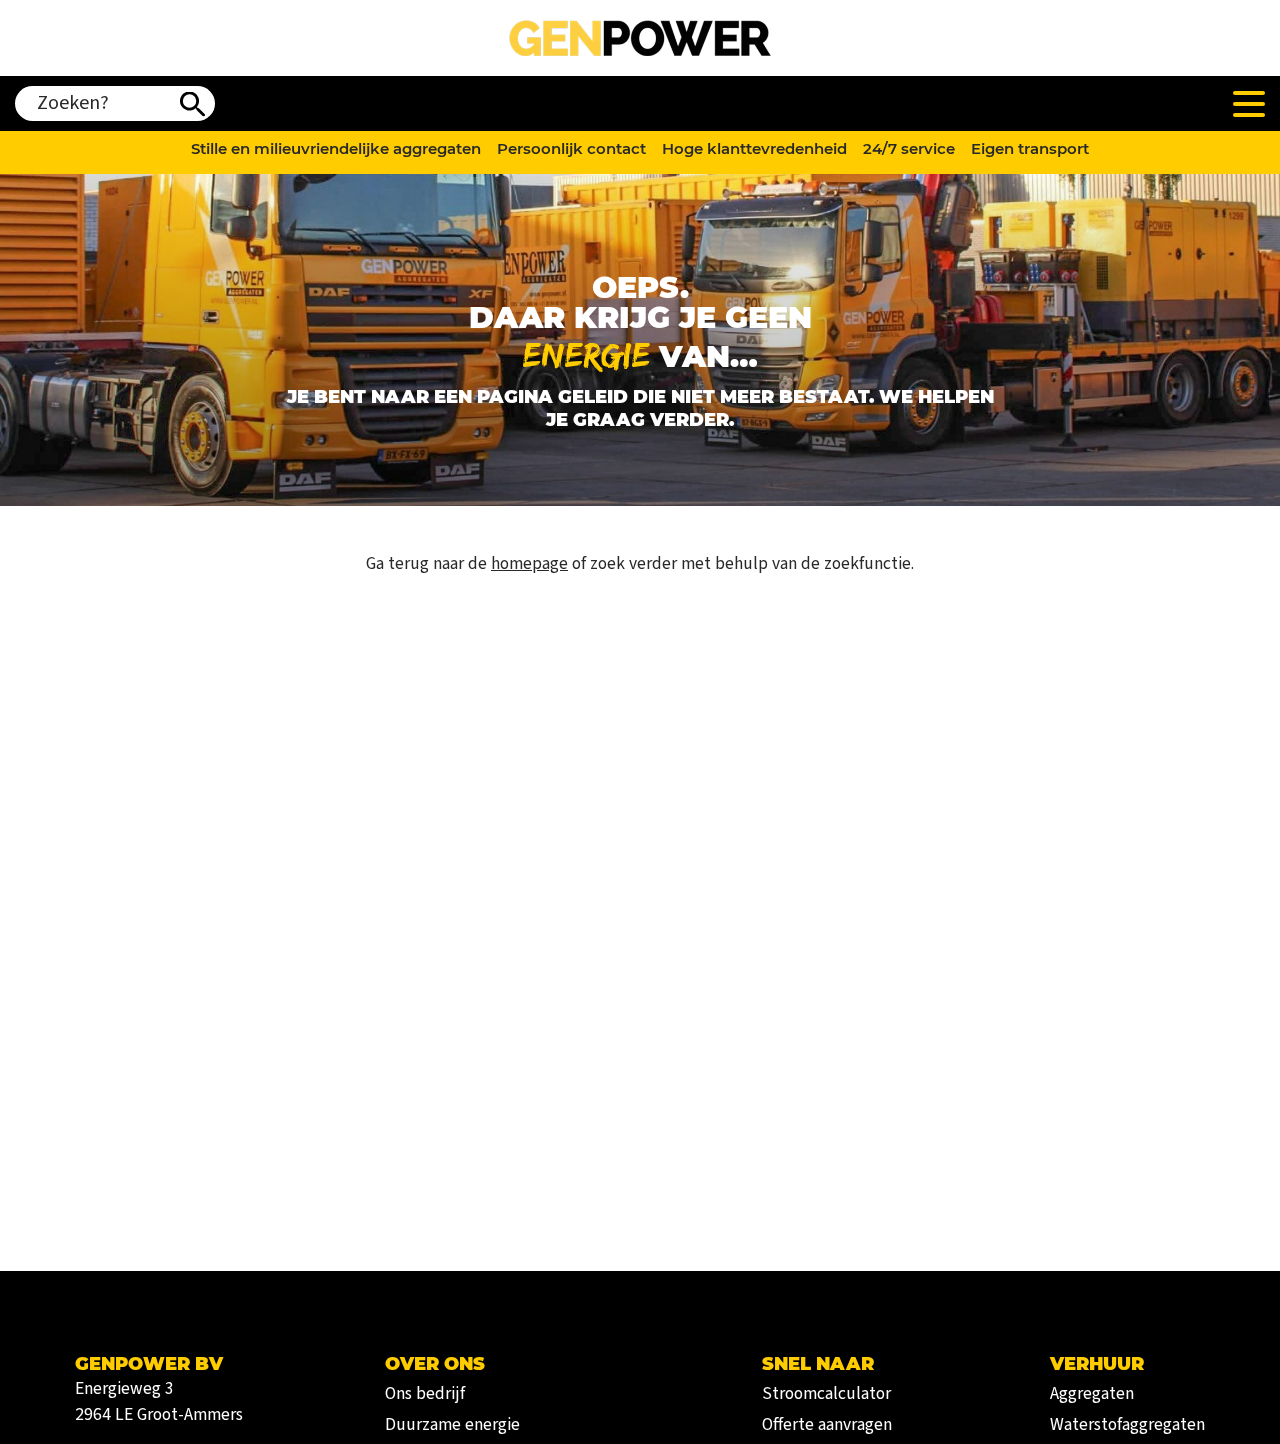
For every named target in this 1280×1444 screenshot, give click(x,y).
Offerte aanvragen (827, 1424)
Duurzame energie (452, 1424)
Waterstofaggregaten (1127, 1424)
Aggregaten (1092, 1393)
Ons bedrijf (425, 1393)
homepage (529, 563)
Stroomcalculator (826, 1393)
